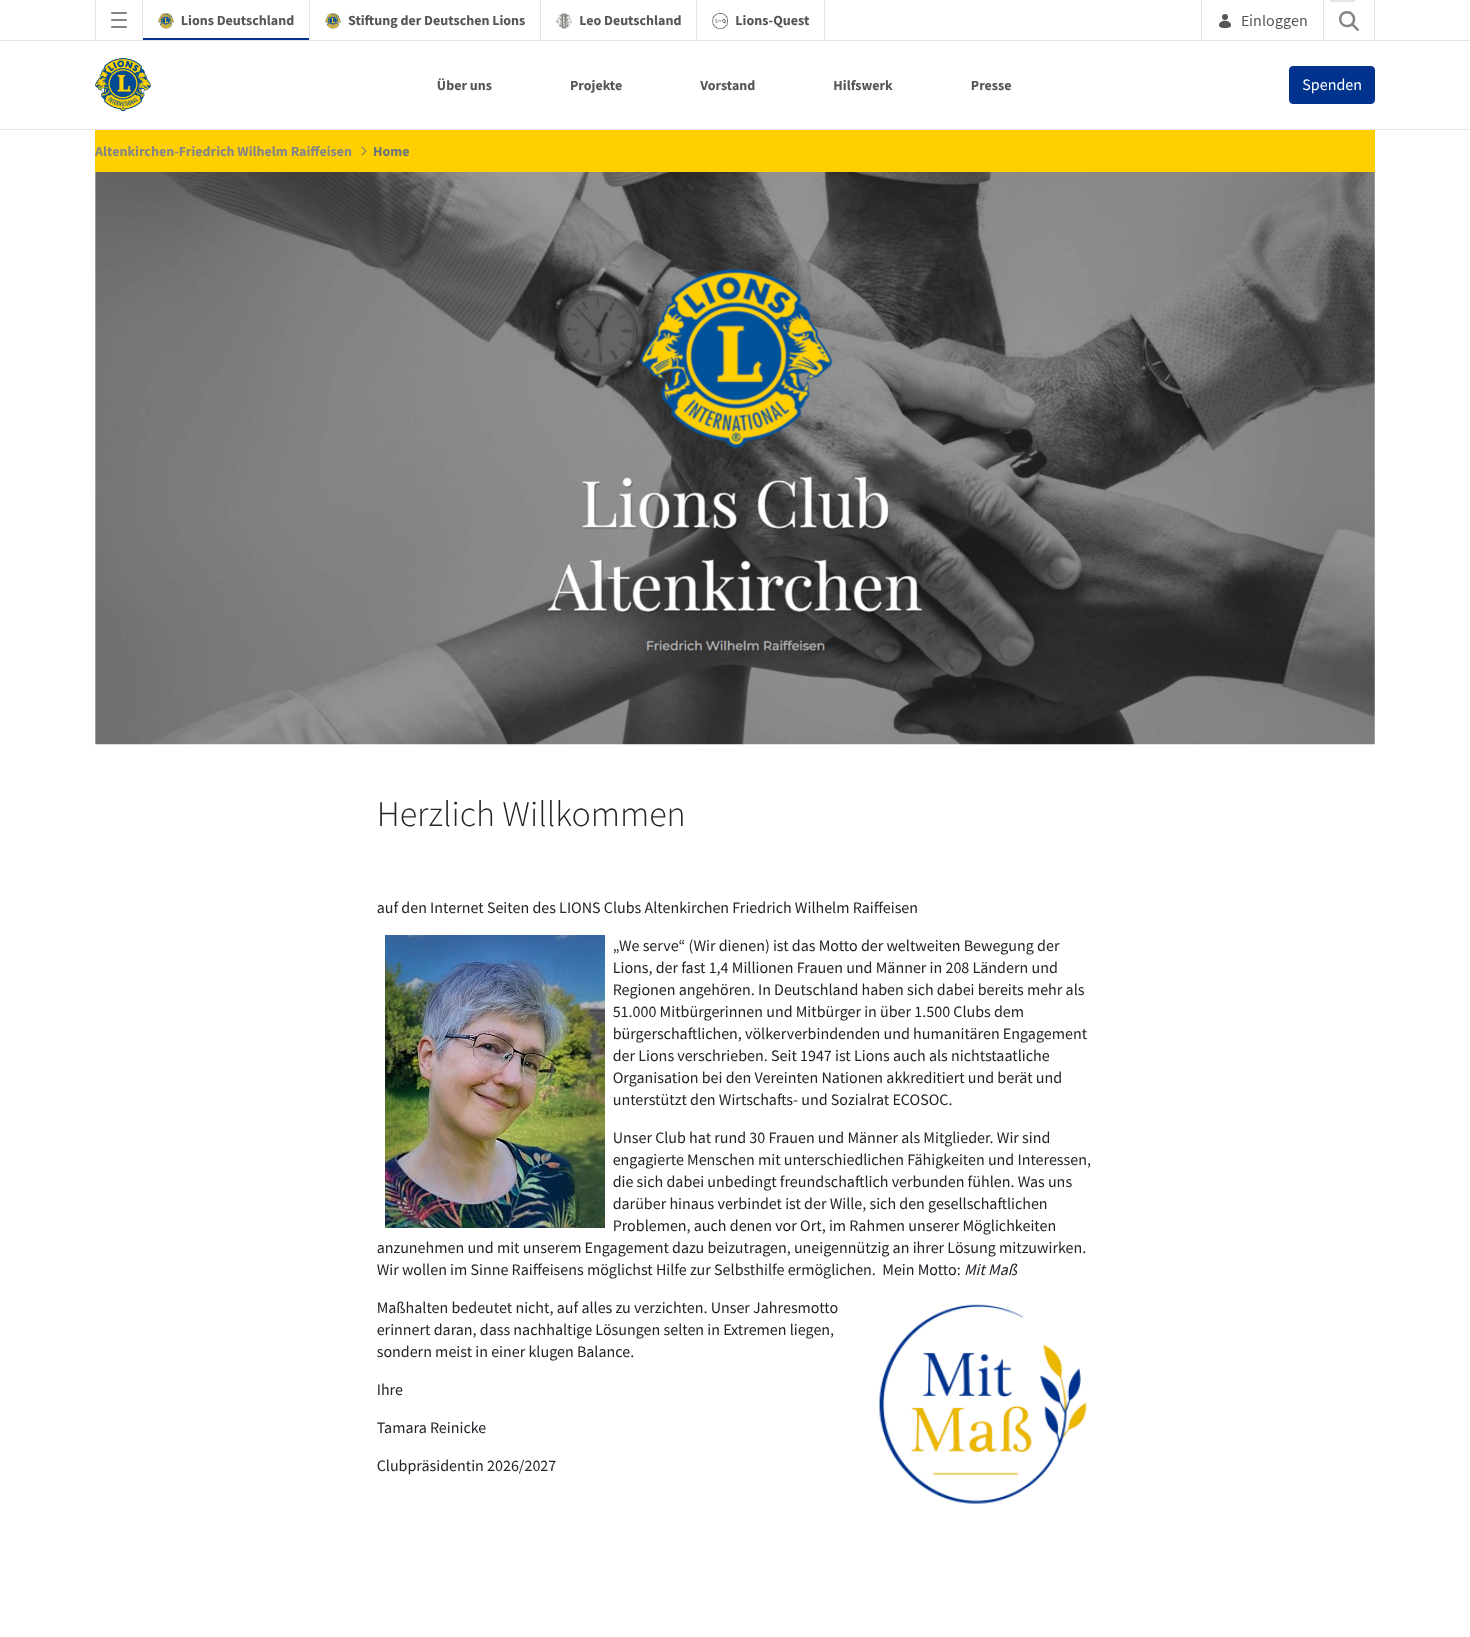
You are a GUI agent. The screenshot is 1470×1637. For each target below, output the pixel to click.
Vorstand (727, 85)
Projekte (596, 85)
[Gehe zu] (127, 85)
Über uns (464, 85)
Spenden (1332, 85)
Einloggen (1274, 20)
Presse (991, 85)
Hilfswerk (862, 85)
